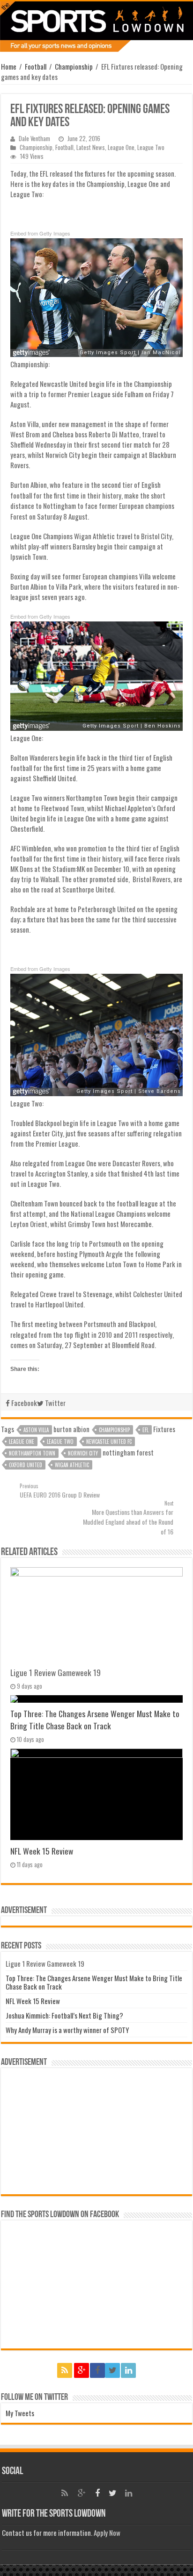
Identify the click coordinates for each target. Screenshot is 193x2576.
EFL (145, 1430)
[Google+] (82, 2370)
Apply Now (107, 2533)
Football (36, 66)
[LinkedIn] (128, 2370)
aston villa (36, 1430)
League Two (151, 147)
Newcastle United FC (109, 1441)
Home (9, 66)
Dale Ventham (34, 139)
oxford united (26, 1465)
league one (22, 1441)
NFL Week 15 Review (42, 1851)
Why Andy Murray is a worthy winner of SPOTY (67, 2030)
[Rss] (65, 2370)
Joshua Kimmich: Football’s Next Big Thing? (64, 2015)
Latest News (91, 147)
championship (114, 1430)
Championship (74, 66)
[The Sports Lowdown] (96, 27)
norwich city (83, 1453)
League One (121, 147)
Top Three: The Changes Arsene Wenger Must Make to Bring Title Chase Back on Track (95, 1720)
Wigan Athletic (72, 1465)
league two (60, 1441)
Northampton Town (32, 1453)
